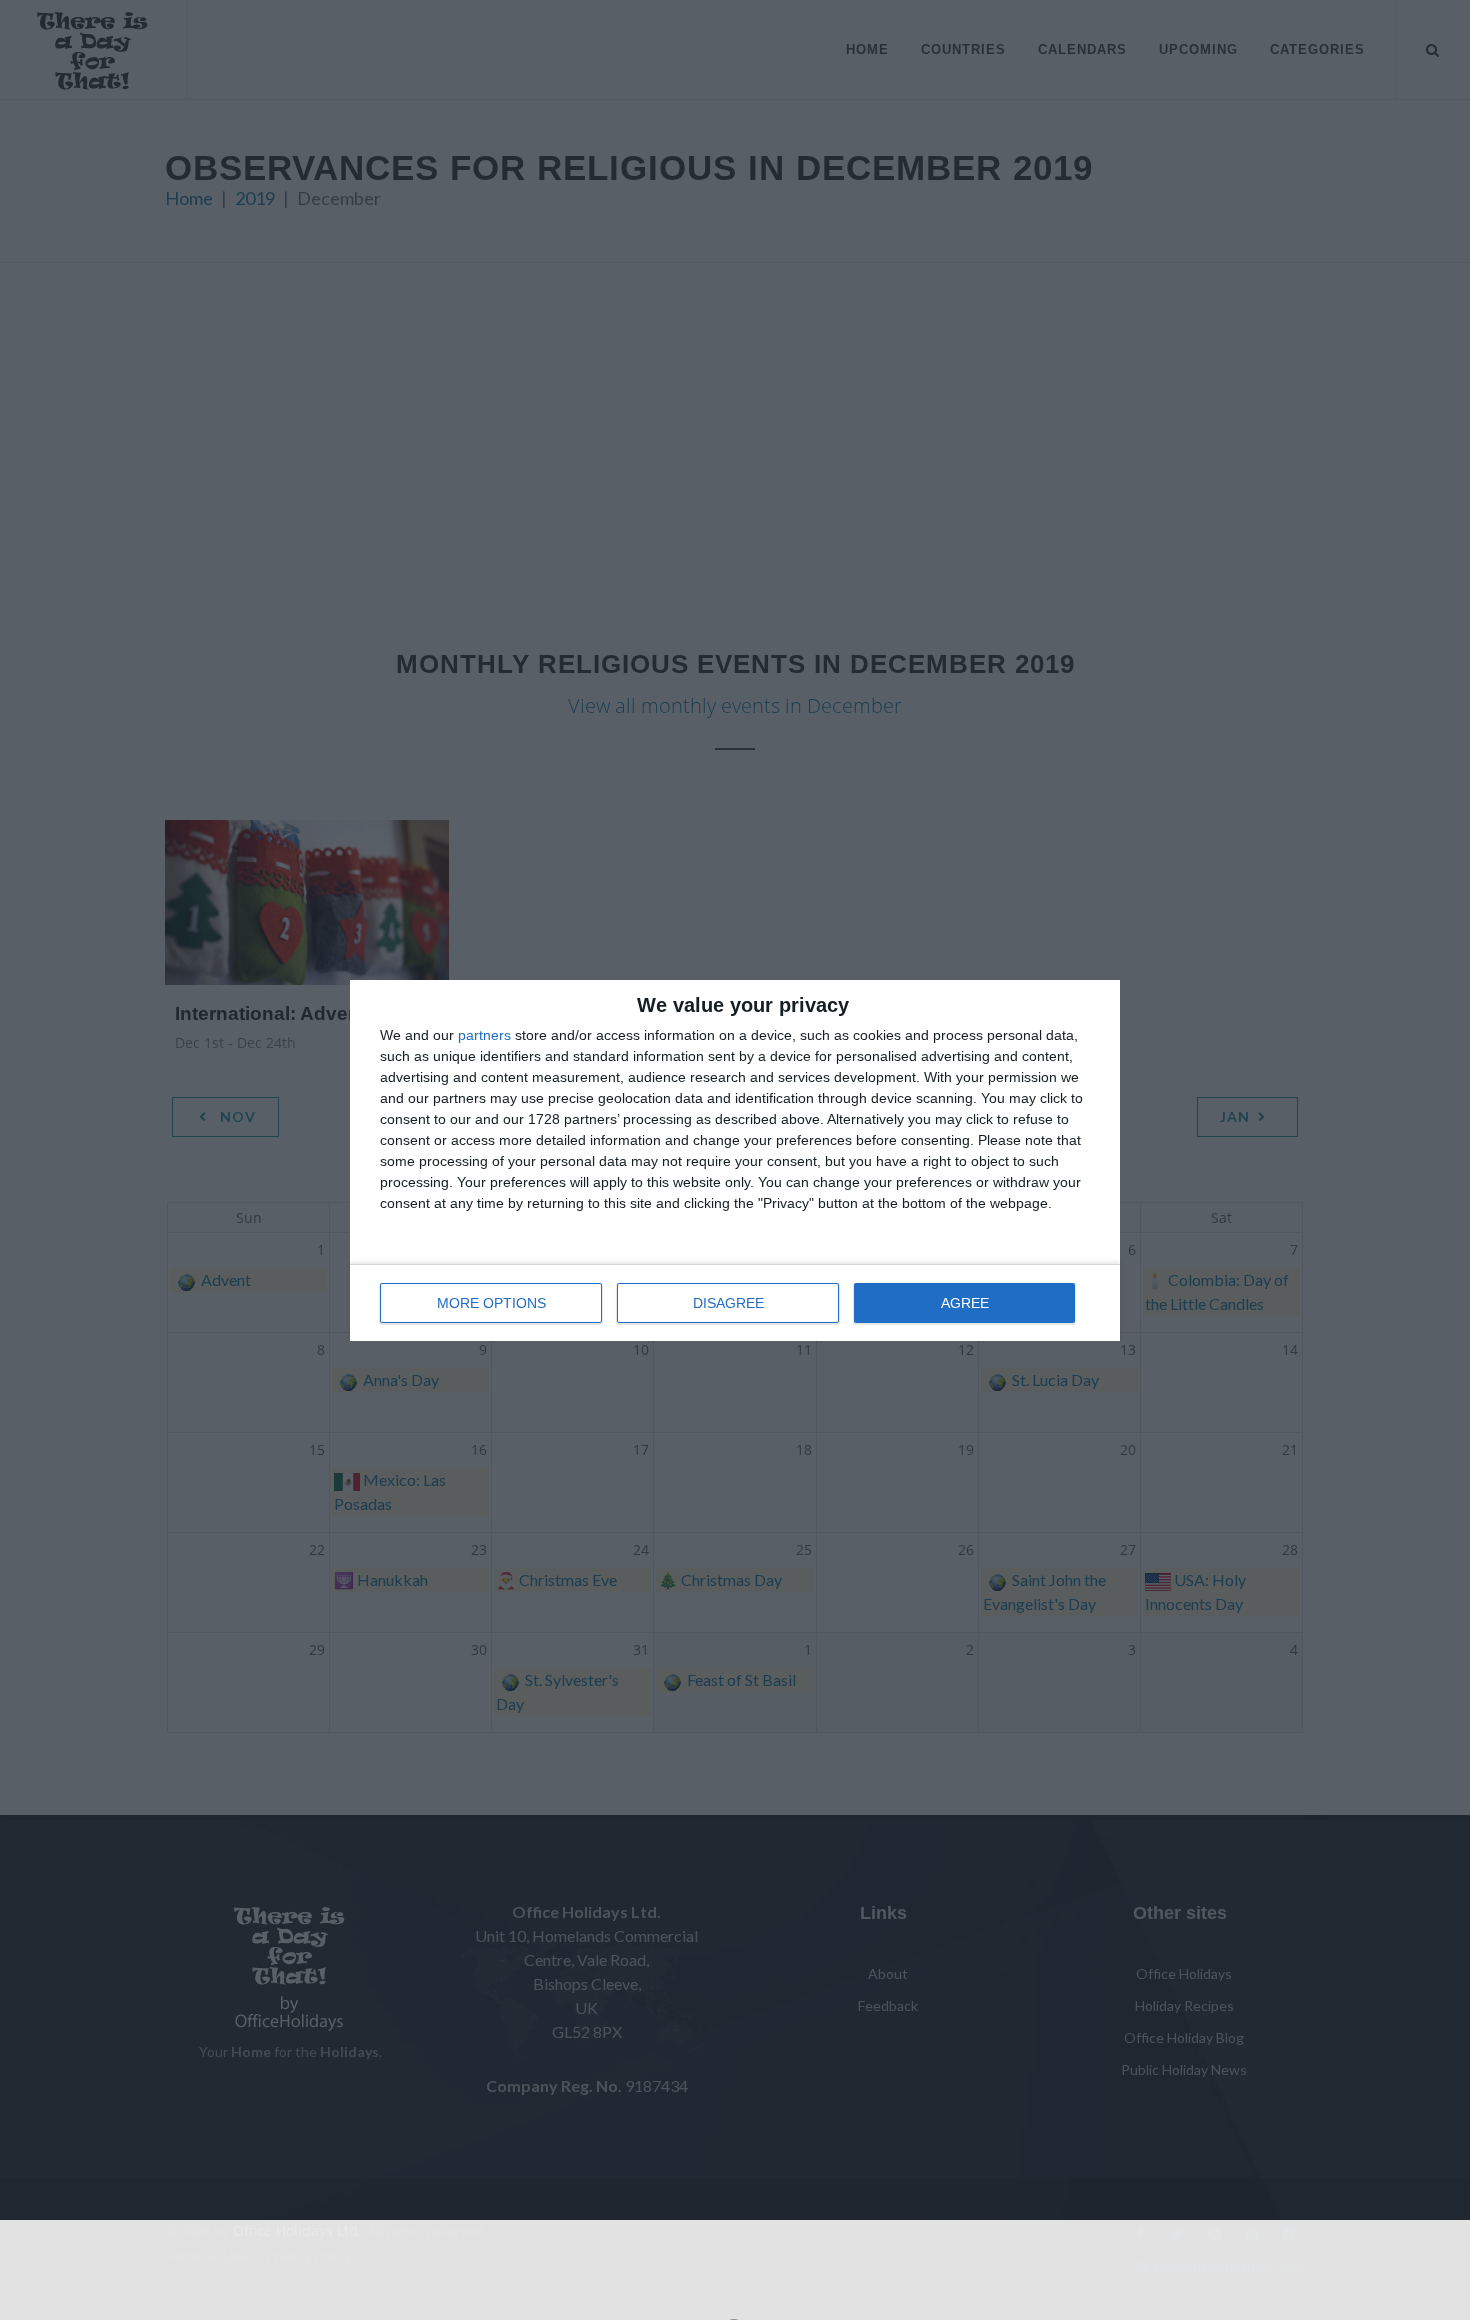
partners (484, 1035)
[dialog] (735, 1160)
